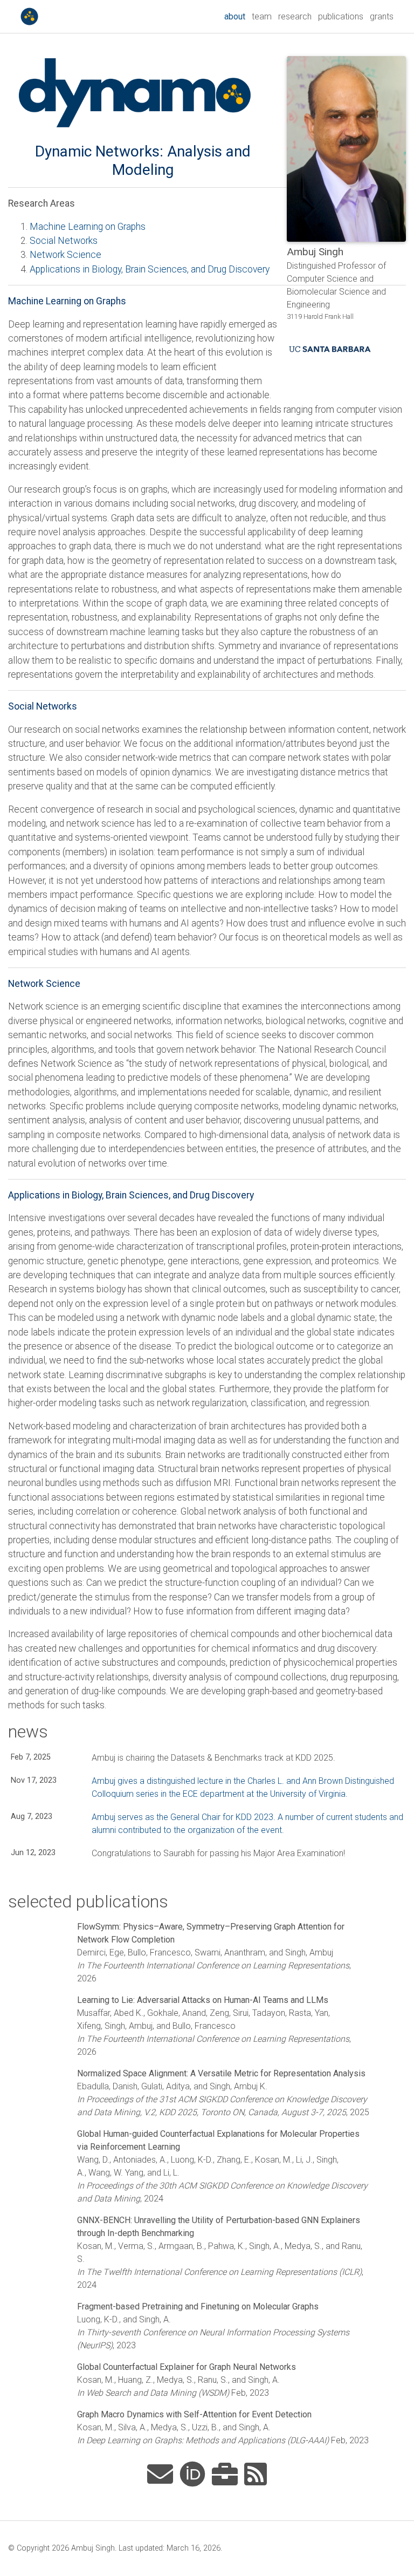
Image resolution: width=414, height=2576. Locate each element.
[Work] (225, 2475)
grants (382, 16)
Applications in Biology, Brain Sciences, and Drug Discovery (150, 269)
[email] (160, 2475)
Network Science (65, 255)
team (262, 16)
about (236, 16)
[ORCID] (192, 2475)
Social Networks (64, 241)
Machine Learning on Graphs (88, 227)
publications (341, 16)
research (295, 16)
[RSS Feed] (256, 2475)
